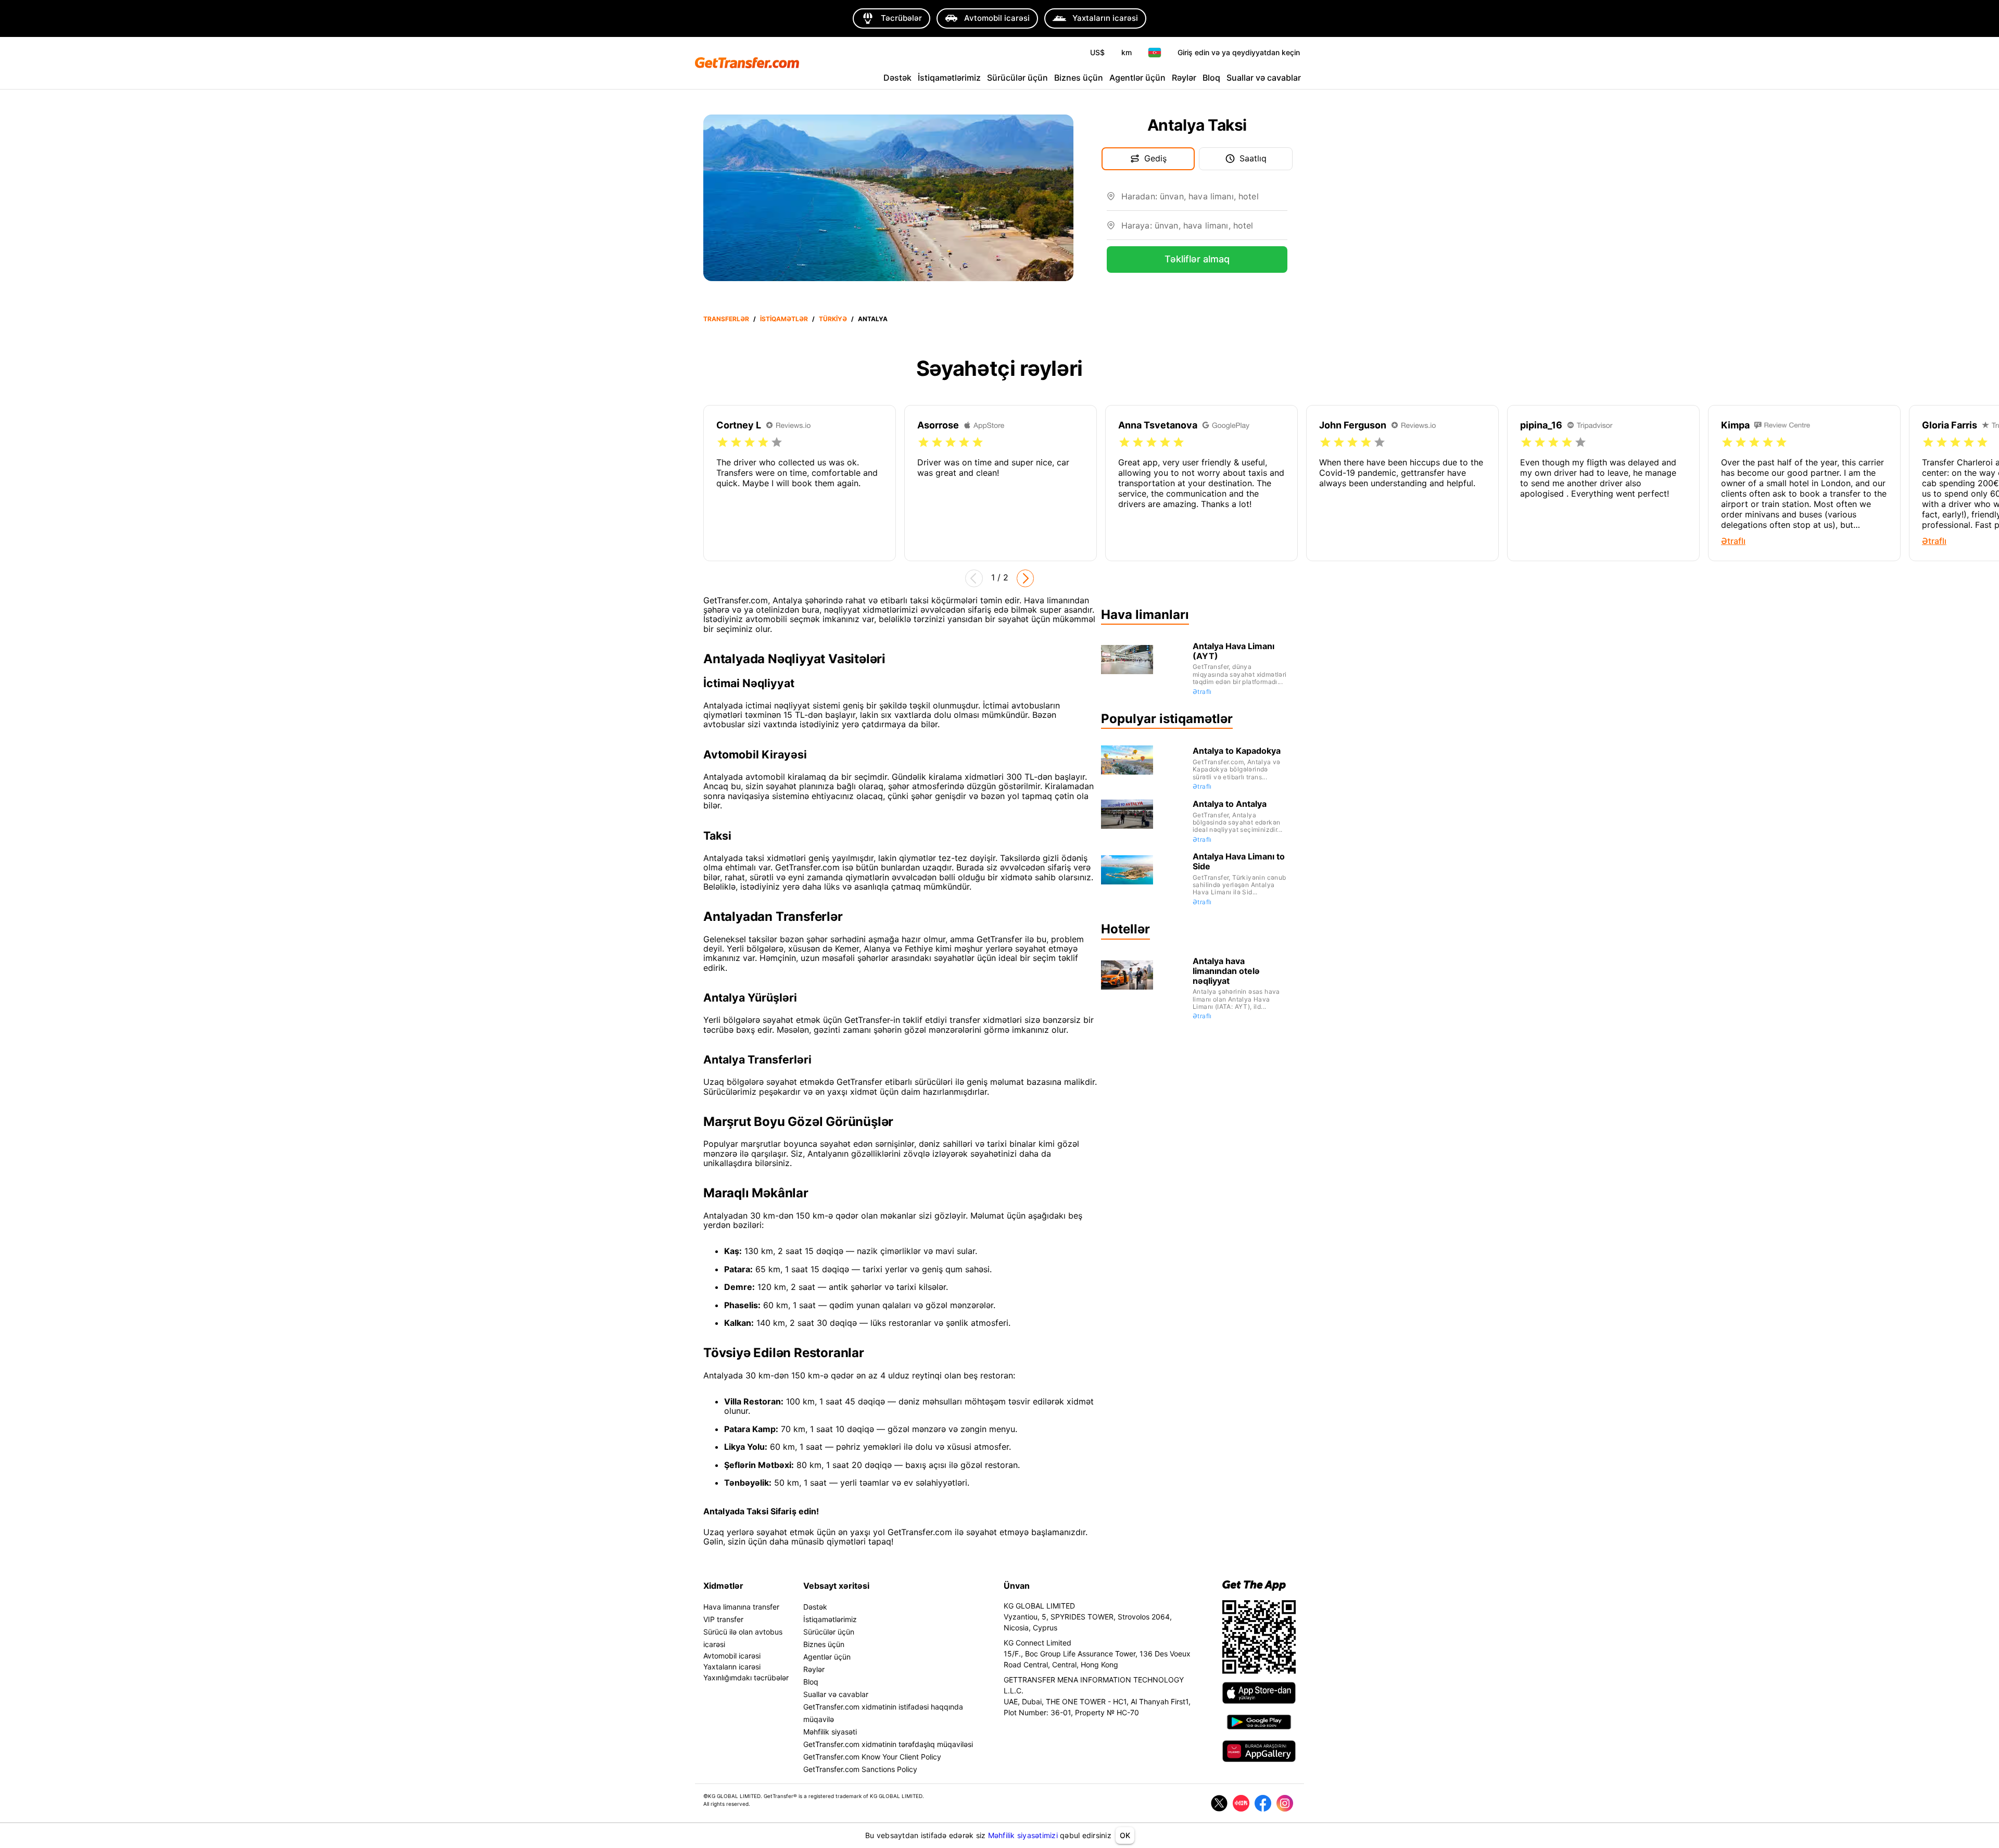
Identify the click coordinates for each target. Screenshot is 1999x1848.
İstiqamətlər (784, 319)
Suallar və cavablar (1264, 78)
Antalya (873, 319)
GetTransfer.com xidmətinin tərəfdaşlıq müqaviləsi (888, 1744)
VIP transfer (723, 1619)
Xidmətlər (723, 1586)
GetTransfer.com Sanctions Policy (860, 1769)
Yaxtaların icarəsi (732, 1667)
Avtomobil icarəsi (732, 1656)
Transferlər (726, 319)
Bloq (1211, 78)
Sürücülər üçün (1017, 78)
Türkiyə (833, 319)
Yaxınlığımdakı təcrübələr (746, 1678)
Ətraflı (1202, 692)
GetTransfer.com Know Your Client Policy (872, 1757)
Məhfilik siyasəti (830, 1732)
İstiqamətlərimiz (949, 78)
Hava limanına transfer (741, 1607)
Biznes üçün (1079, 78)
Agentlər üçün (1137, 78)
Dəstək (897, 78)
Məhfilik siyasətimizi (1023, 1835)
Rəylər (1184, 78)
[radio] (723, 442)
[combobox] (1204, 200)
